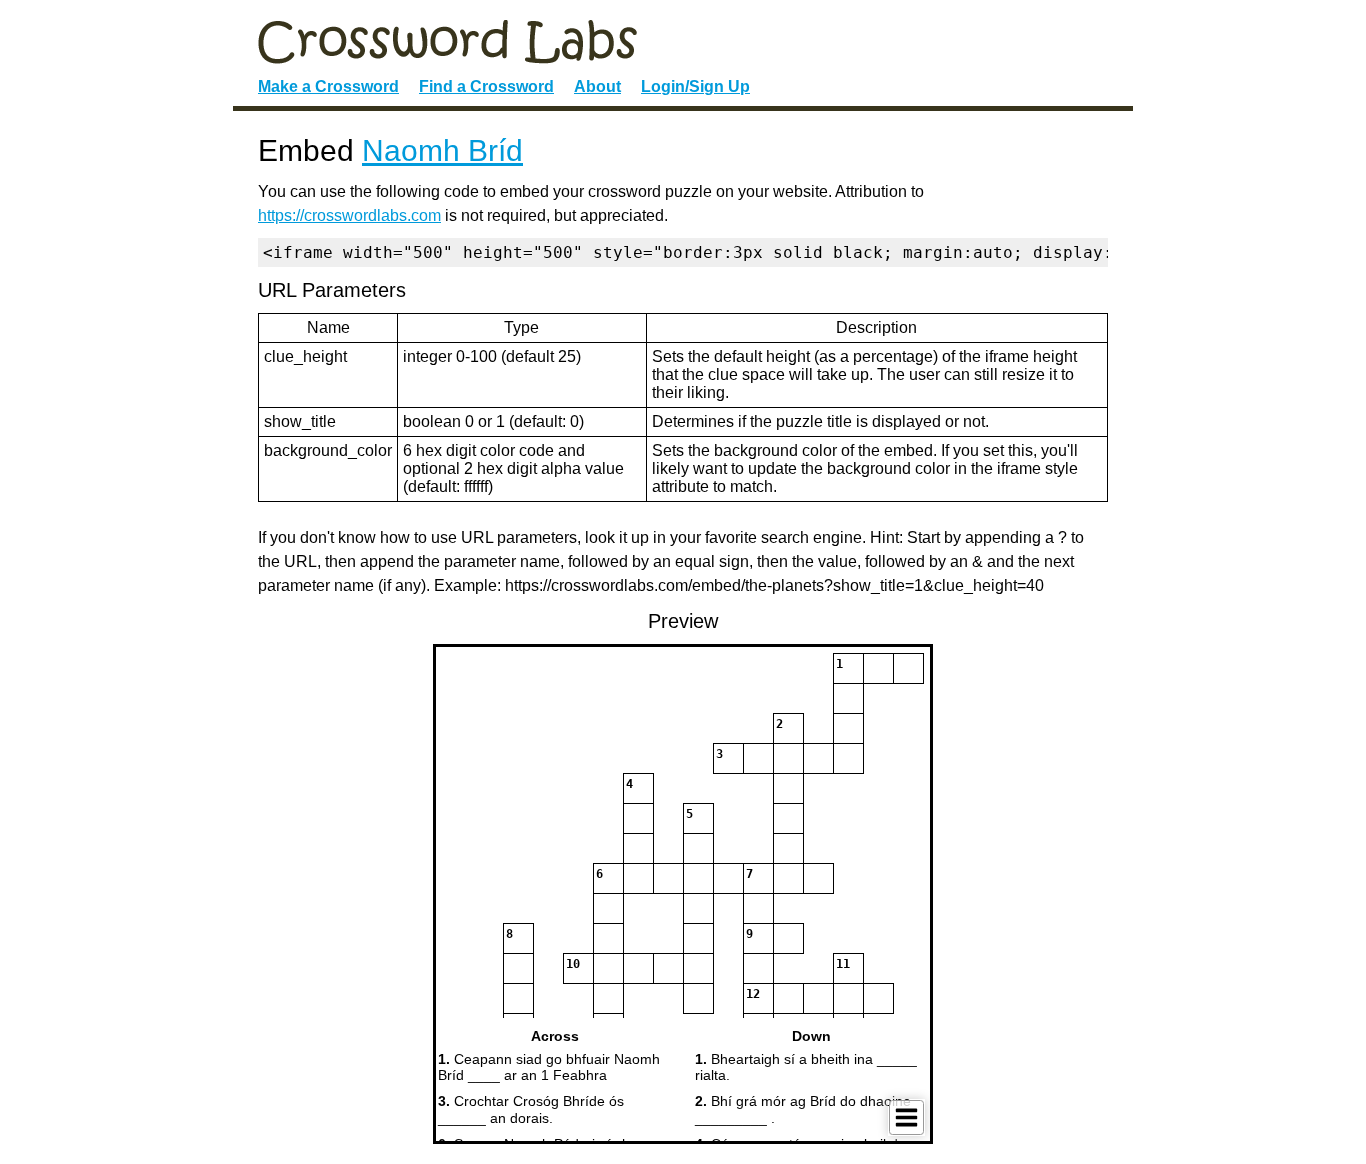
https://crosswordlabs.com (349, 215)
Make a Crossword (328, 86)
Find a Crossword (486, 86)
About (597, 86)
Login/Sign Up (695, 86)
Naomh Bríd (442, 150)
